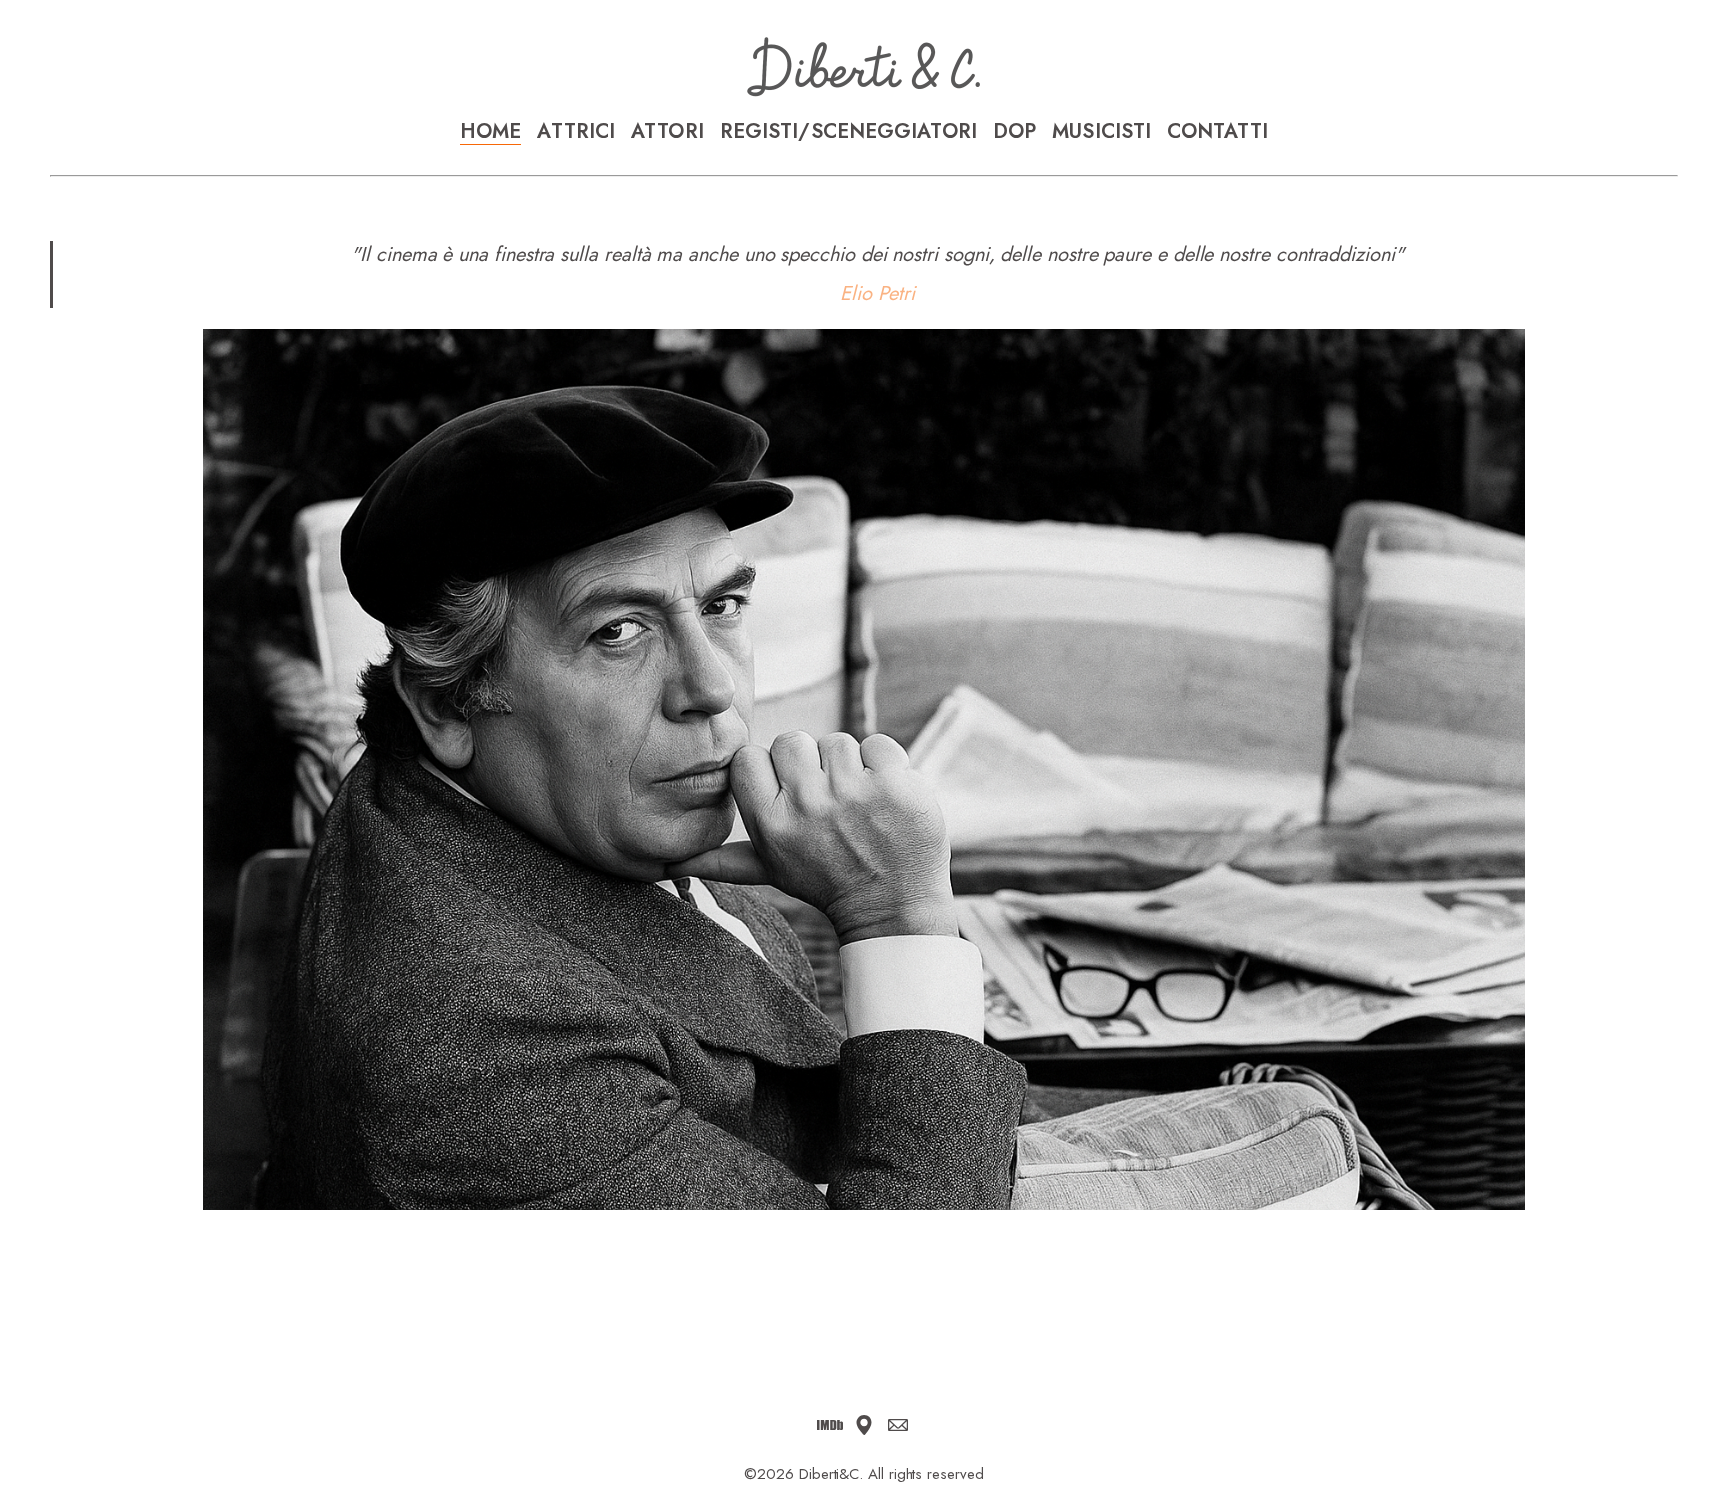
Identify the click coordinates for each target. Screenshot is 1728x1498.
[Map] (864, 1425)
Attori (667, 132)
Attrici (576, 132)
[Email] (898, 1425)
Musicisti (1101, 132)
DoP (1014, 132)
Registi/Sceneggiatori (848, 132)
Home (490, 132)
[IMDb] (830, 1425)
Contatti (1217, 132)
